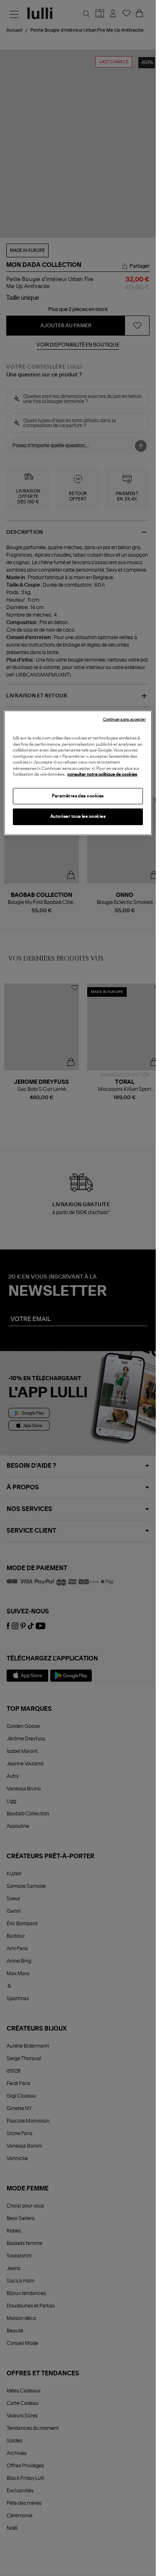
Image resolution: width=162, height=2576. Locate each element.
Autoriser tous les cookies (78, 816)
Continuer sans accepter (124, 720)
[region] (78, 773)
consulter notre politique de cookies (102, 774)
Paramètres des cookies (78, 796)
